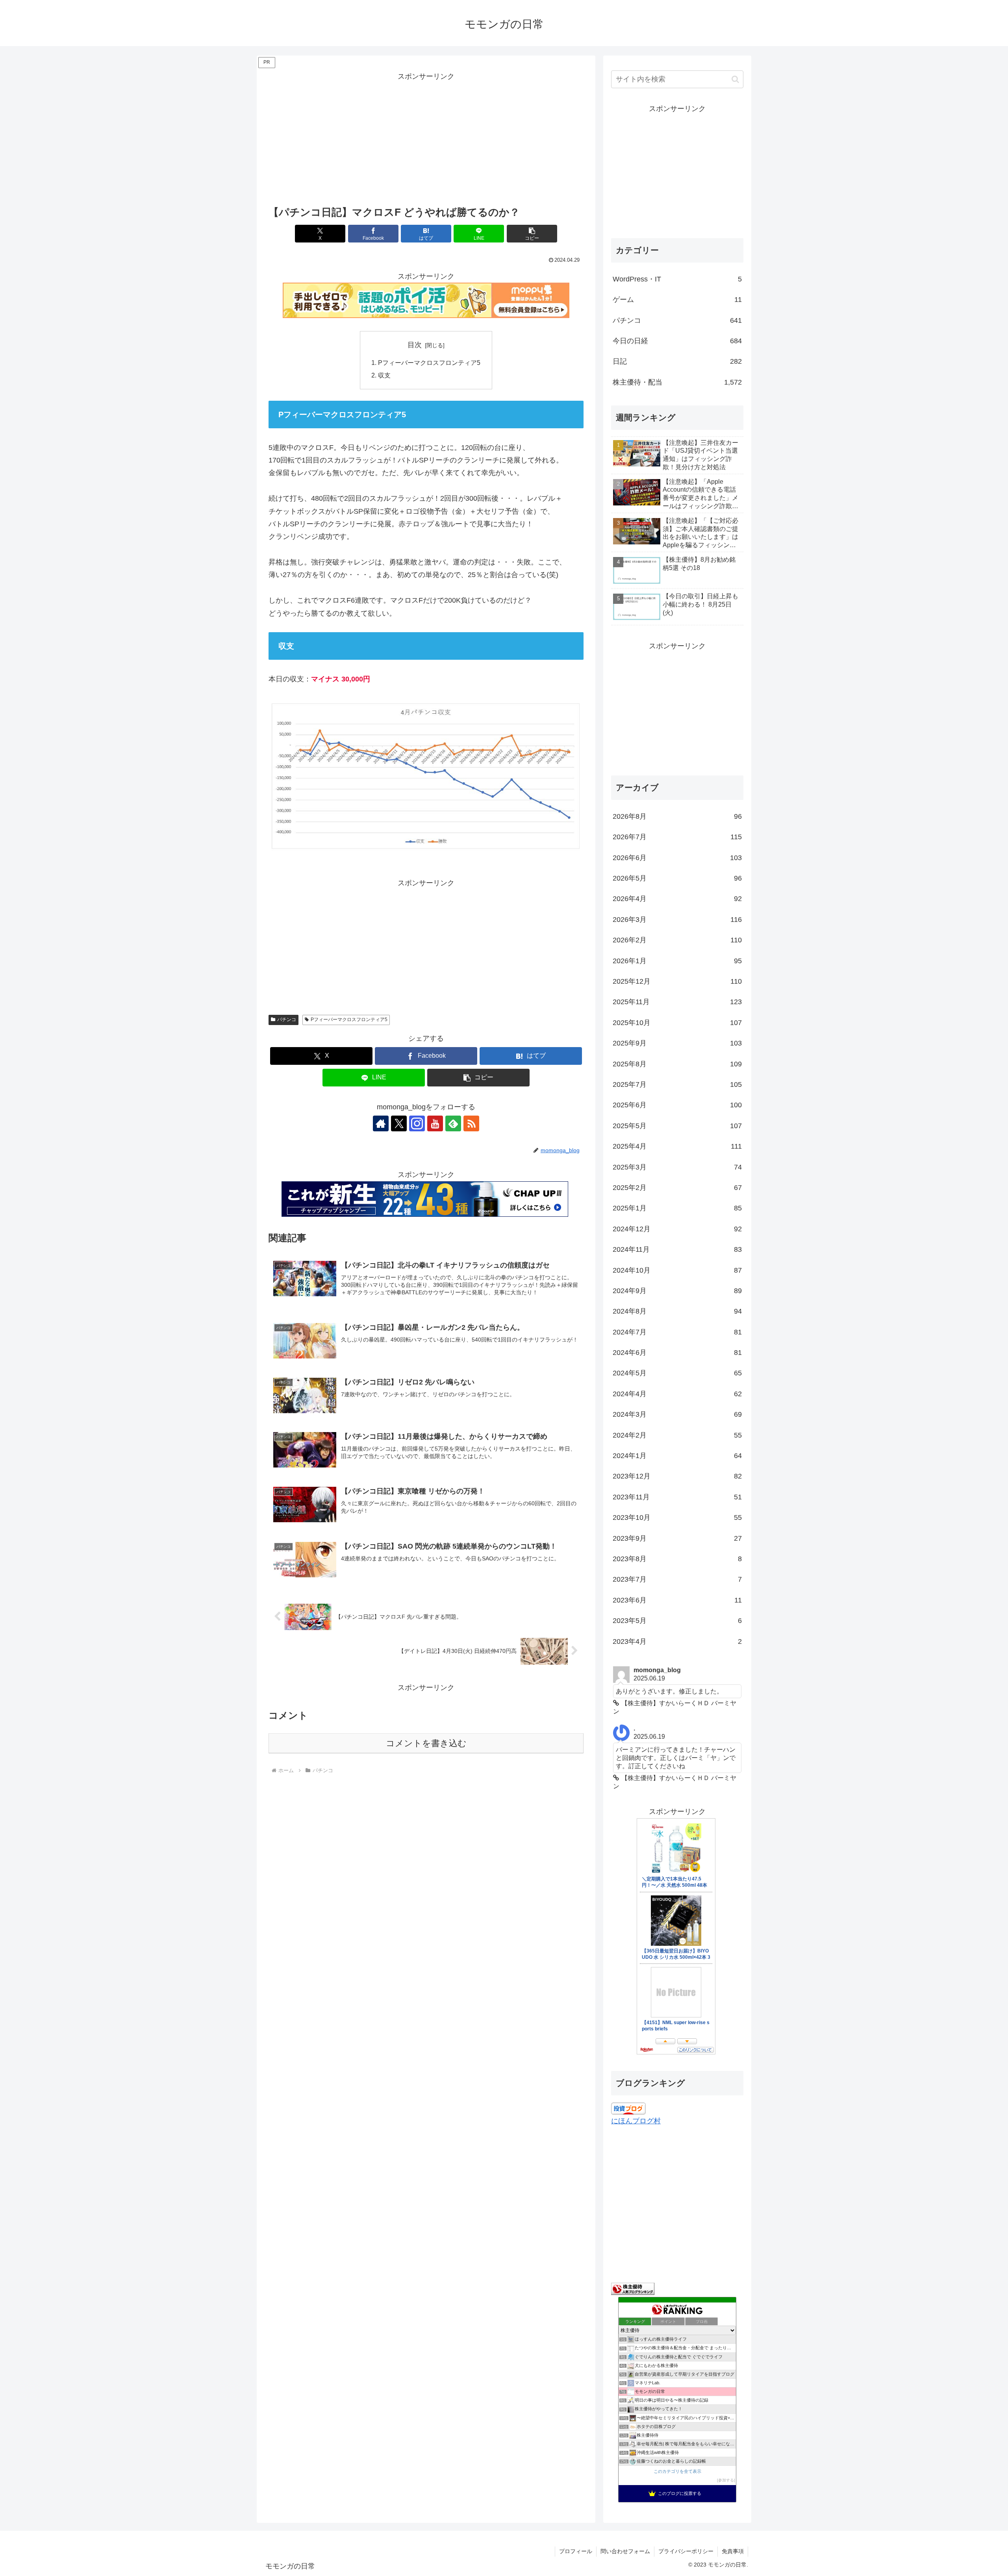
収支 (384, 375)
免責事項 (733, 2551)
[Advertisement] (426, 138)
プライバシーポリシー (686, 2551)
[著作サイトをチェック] (381, 1123)
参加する (726, 2480)
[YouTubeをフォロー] (435, 1123)
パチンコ (287, 1020)
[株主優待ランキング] (633, 2288)
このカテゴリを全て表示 (677, 2471)
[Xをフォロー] (399, 1123)
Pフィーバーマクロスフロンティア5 (429, 363)
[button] (532, 234)
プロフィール (576, 2551)
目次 (415, 345)
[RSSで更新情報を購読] (471, 1123)
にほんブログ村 (636, 2121)
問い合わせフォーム (625, 2551)
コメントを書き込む (426, 1743)
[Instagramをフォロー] (417, 1123)
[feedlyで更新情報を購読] (453, 1123)
